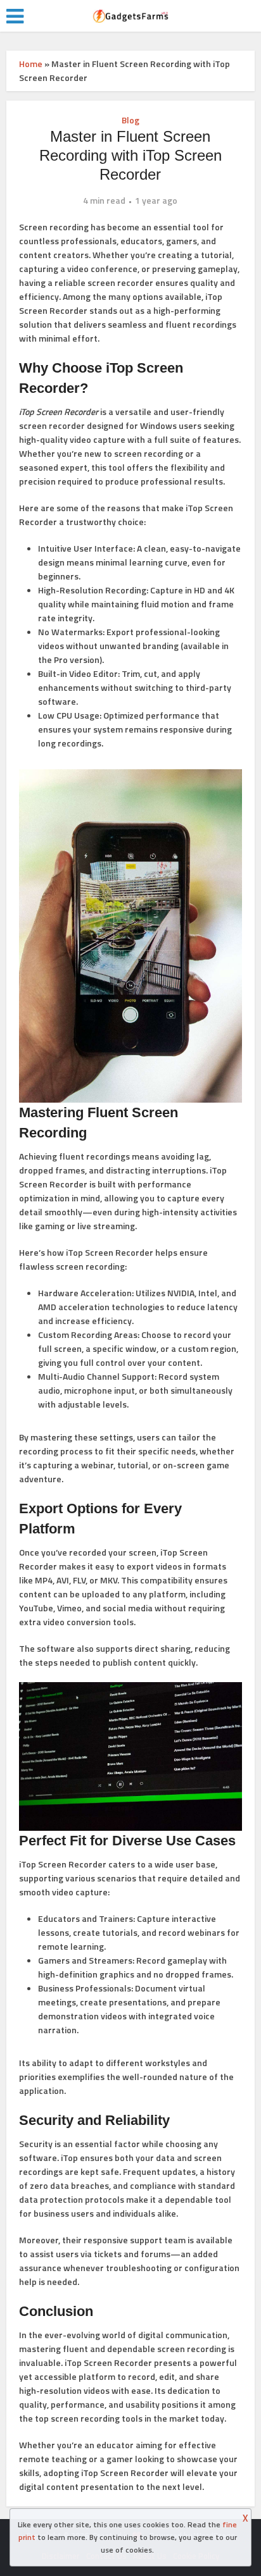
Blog (130, 120)
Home (31, 64)
